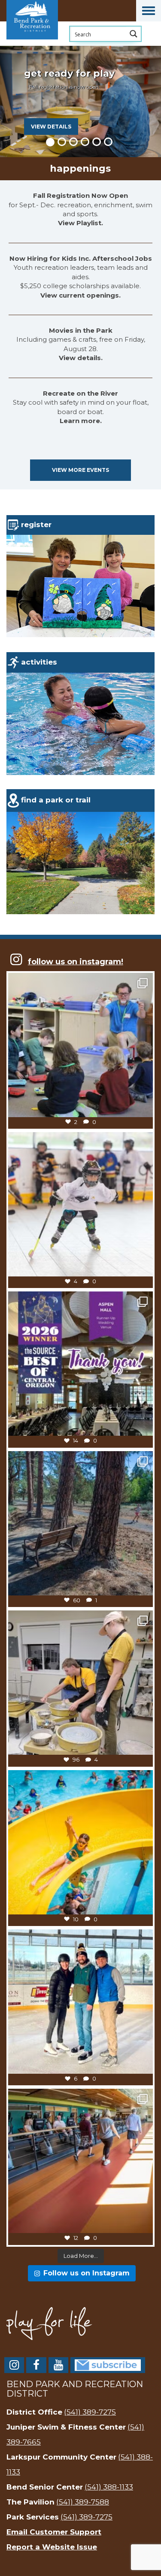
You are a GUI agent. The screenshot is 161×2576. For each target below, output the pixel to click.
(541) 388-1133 (109, 2487)
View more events (80, 470)
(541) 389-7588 (83, 2502)
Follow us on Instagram (87, 2273)
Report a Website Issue (52, 2547)
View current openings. (80, 295)
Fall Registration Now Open (80, 195)
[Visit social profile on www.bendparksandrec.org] (108, 2365)
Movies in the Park (81, 330)
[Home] (49, 45)
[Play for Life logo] (80, 2324)
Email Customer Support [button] (54, 2532)
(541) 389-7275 (90, 2412)
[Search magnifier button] (134, 34)
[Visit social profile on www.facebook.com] (36, 2367)
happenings (80, 168)
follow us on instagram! (76, 962)
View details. (81, 358)
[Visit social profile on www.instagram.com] (14, 2367)
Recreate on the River (80, 393)
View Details (51, 127)
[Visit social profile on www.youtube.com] (58, 2367)
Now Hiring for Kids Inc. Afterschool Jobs (81, 258)
